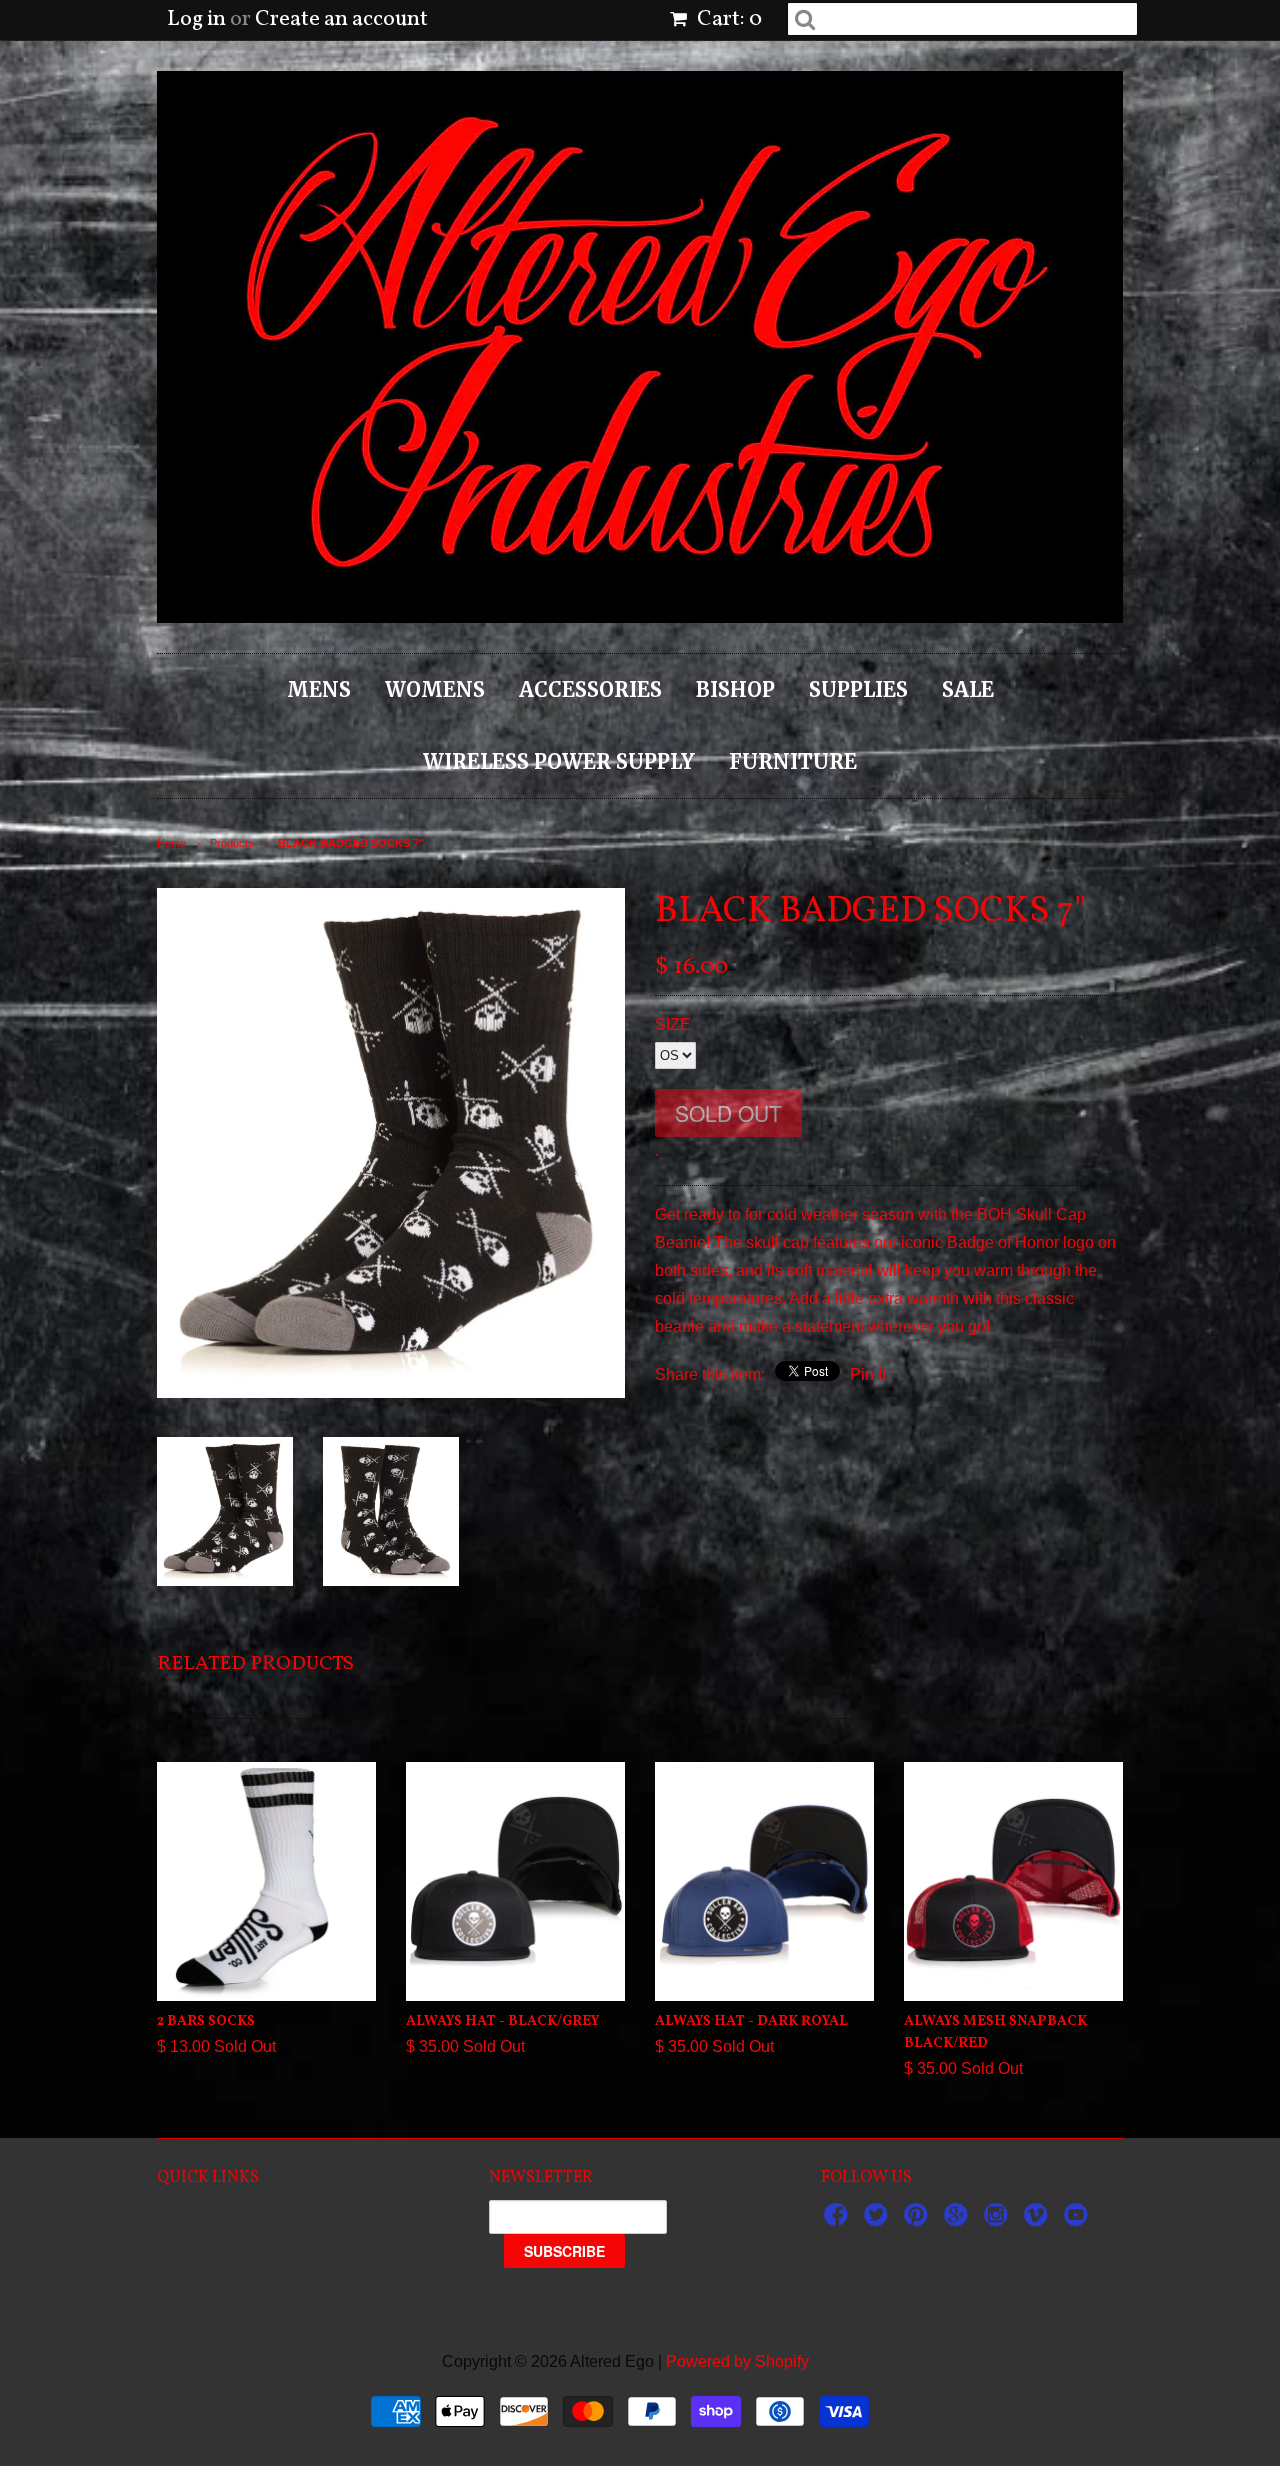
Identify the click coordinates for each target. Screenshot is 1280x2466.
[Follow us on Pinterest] (919, 2220)
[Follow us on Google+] (959, 2220)
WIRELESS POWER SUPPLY (559, 761)
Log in (196, 19)
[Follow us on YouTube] (1079, 2220)
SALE (968, 689)
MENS (319, 689)
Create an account (341, 19)
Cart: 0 (727, 19)
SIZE (673, 1024)
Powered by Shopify (737, 2361)
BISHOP (735, 689)
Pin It (868, 1374)
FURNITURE (793, 761)
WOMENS (435, 689)
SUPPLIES (858, 689)
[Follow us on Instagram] (999, 2220)
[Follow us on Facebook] (839, 2220)
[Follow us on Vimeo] (1039, 2220)
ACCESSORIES (590, 689)
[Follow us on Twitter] (879, 2220)
